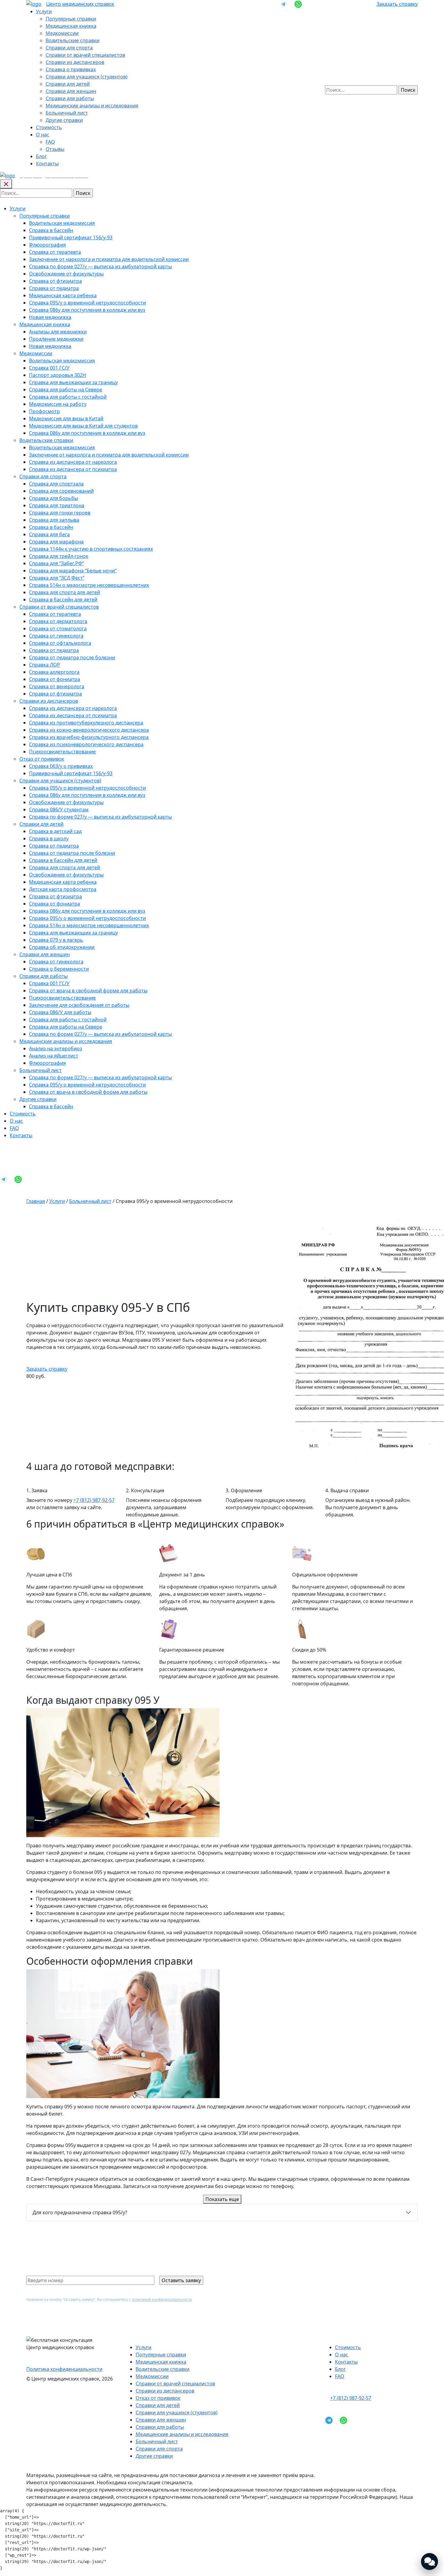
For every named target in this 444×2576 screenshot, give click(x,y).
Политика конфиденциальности (64, 2369)
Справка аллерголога (54, 672)
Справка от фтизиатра (55, 281)
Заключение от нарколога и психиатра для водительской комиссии (109, 259)
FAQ (50, 142)
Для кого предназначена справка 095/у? (80, 2212)
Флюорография (47, 245)
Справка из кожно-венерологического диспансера (89, 730)
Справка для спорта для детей (64, 592)
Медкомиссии (62, 33)
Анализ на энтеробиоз (56, 1048)
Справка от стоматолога (58, 628)
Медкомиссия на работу (58, 404)
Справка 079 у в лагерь (56, 940)
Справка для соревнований (61, 491)
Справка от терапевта (55, 252)
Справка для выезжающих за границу (73, 382)
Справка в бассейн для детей (63, 599)
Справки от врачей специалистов (85, 55)
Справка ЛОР (45, 665)
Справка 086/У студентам (59, 809)
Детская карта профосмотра (63, 889)
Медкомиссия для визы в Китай (66, 418)
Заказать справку (397, 4)
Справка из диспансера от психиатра (73, 469)
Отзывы (55, 149)
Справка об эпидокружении (62, 947)
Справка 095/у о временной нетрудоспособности (87, 303)
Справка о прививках (71, 69)
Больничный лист (67, 113)
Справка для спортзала (56, 484)
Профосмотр (44, 411)
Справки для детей (68, 84)
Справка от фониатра (55, 679)
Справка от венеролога (57, 686)
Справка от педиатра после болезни (72, 657)
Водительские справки (72, 40)
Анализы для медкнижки (58, 332)
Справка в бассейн (51, 230)
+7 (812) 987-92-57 (94, 1500)
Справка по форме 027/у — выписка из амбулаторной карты (100, 266)
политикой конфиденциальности (162, 2299)
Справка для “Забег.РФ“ (56, 563)
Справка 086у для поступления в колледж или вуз (87, 310)
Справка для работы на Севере (66, 390)
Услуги (44, 11)
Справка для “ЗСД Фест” (57, 578)
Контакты (47, 164)
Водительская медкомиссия (62, 223)
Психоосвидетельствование (62, 752)
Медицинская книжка (71, 26)
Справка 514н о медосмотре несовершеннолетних (89, 585)
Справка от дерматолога (58, 621)
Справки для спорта (69, 48)
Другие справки (64, 120)
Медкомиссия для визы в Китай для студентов (83, 426)
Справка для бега (49, 534)
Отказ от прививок (42, 759)
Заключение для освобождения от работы (79, 1005)
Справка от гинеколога (56, 636)
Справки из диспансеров (75, 62)
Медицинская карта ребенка (63, 295)
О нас (43, 135)
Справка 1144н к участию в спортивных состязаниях (91, 549)
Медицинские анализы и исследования (92, 106)
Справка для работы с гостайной (68, 397)
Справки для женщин (71, 91)
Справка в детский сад (55, 831)
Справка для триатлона (57, 505)
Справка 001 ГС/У (49, 368)
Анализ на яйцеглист (54, 1056)
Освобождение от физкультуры (66, 274)
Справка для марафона (56, 542)
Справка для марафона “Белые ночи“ (73, 571)
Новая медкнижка (50, 317)
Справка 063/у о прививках (61, 766)
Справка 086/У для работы (60, 1012)
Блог (41, 156)
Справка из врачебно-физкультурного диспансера (89, 737)
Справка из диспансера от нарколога (73, 462)
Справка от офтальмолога (60, 643)
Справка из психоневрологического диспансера (86, 744)
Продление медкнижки (56, 339)
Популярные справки (71, 19)
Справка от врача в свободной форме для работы (88, 991)
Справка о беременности (59, 969)
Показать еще (222, 2199)
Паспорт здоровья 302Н (58, 375)
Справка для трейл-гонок (59, 556)
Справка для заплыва (54, 520)
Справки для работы (70, 98)
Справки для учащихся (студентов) (87, 77)
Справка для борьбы (53, 498)
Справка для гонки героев (60, 513)
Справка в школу (49, 838)
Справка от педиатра (54, 288)
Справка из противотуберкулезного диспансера (86, 723)
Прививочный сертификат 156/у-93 (71, 237)
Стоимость (49, 127)
